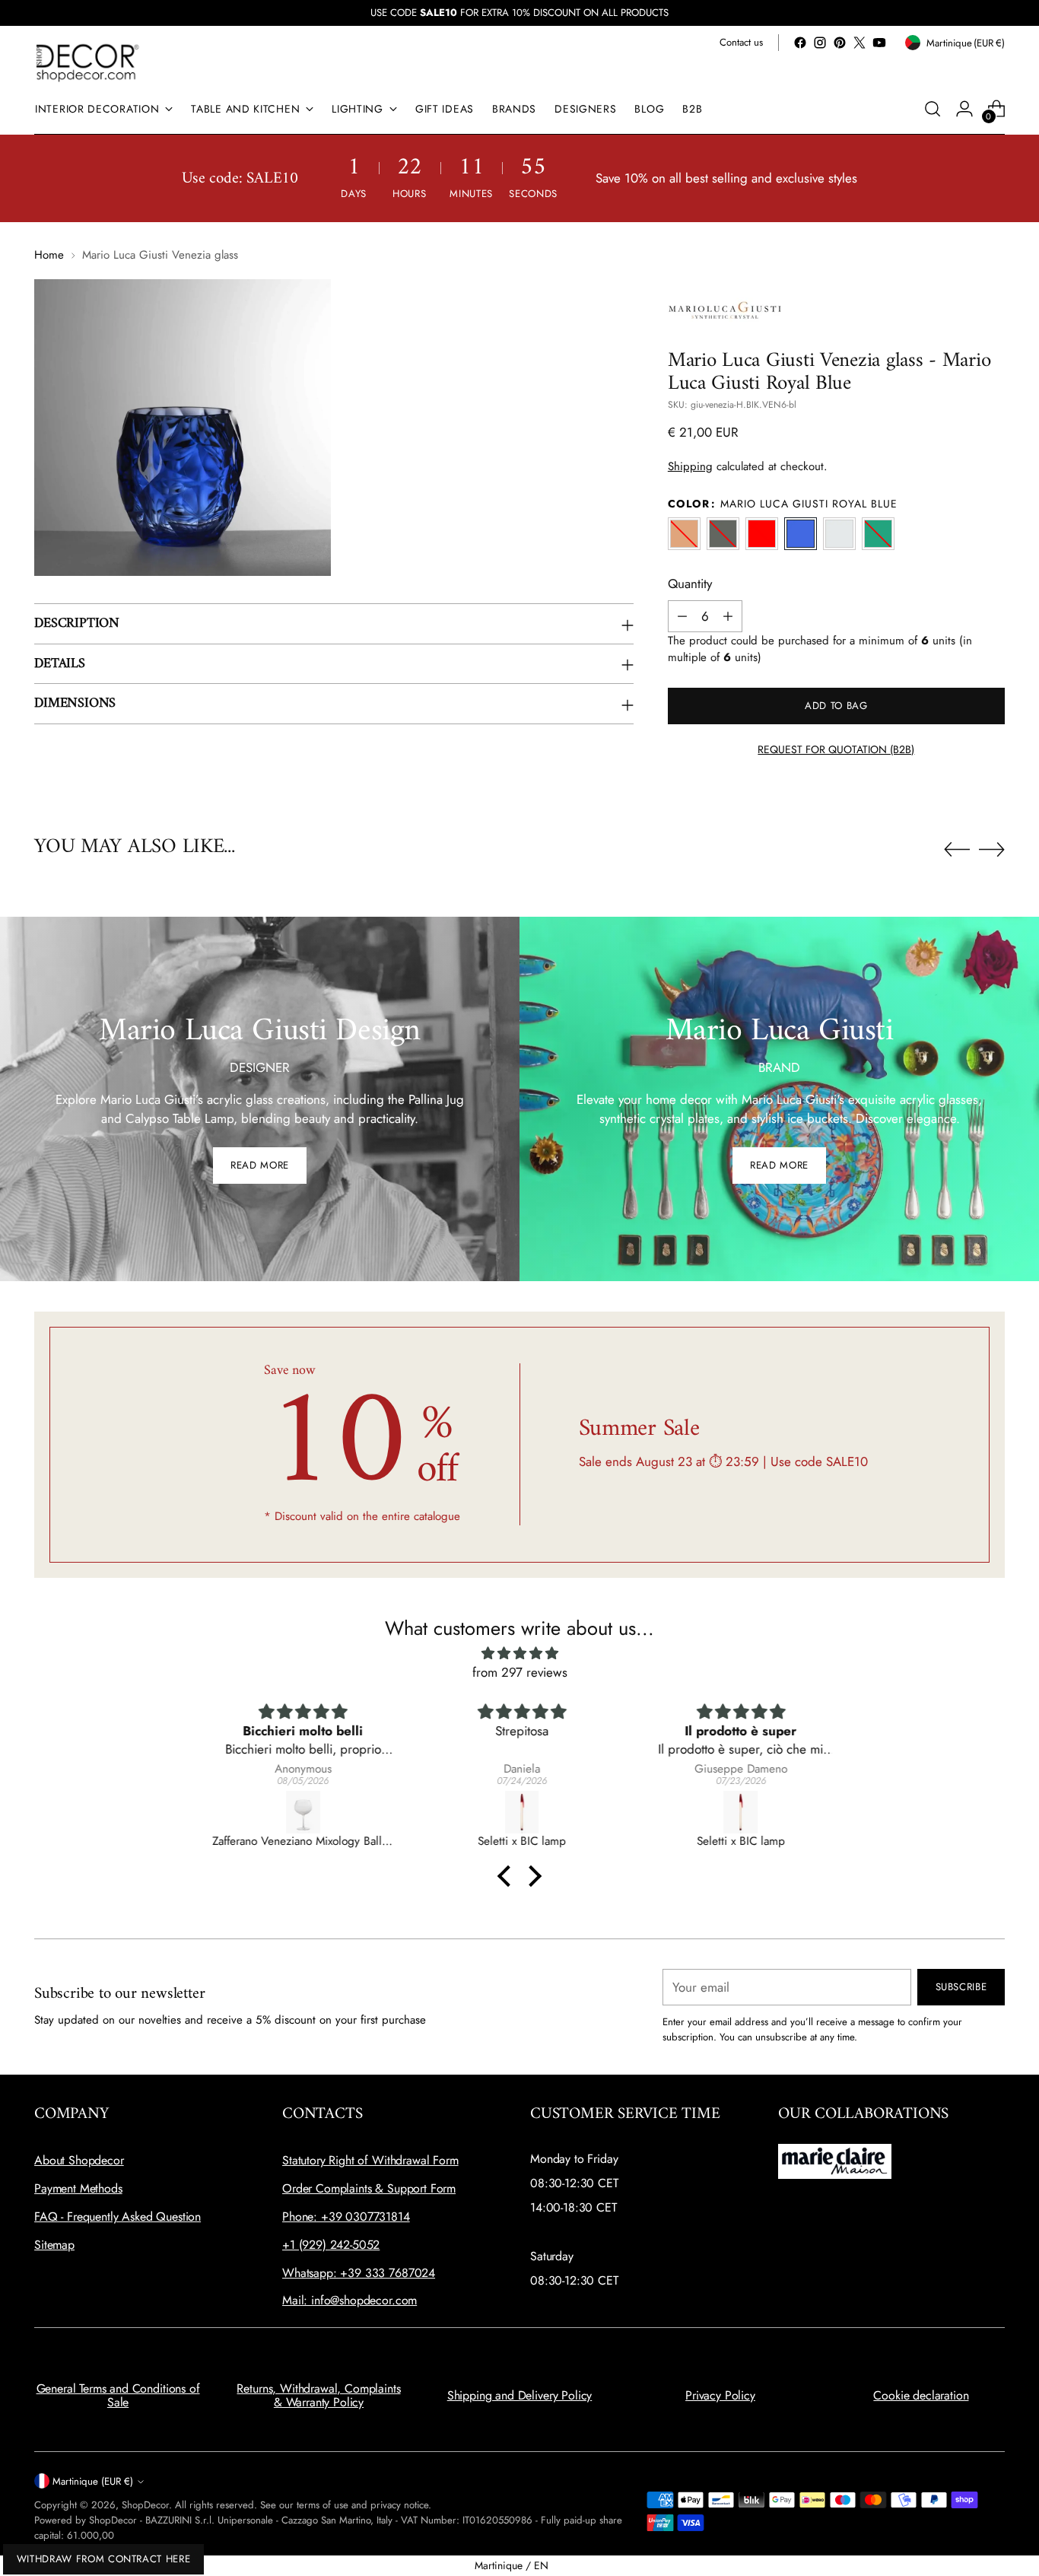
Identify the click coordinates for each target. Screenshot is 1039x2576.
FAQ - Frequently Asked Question (118, 2217)
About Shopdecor (79, 2160)
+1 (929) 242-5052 (331, 2245)
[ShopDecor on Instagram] (820, 43)
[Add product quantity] (728, 616)
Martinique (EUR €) (93, 2481)
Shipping (690, 466)
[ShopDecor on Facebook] (800, 43)
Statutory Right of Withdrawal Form (370, 2160)
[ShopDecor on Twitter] (859, 43)
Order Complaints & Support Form (369, 2188)
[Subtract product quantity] (682, 616)
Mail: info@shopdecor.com (350, 2300)
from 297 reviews (520, 1672)
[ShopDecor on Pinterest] (840, 43)
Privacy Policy (720, 2395)
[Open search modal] (933, 109)
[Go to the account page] (964, 109)
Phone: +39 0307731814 (346, 2217)
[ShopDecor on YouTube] (879, 43)
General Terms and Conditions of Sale (118, 2395)
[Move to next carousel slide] (992, 849)
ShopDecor (145, 2505)
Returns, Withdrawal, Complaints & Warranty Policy (318, 2395)
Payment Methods (78, 2188)
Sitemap (54, 2245)
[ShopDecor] (87, 62)
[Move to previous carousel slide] (957, 850)
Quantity (690, 584)
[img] (519, 1654)
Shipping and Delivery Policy (520, 2395)
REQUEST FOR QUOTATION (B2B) (836, 749)
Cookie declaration (921, 2395)
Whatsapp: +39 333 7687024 (359, 2273)
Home (49, 255)
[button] (508, 1876)
